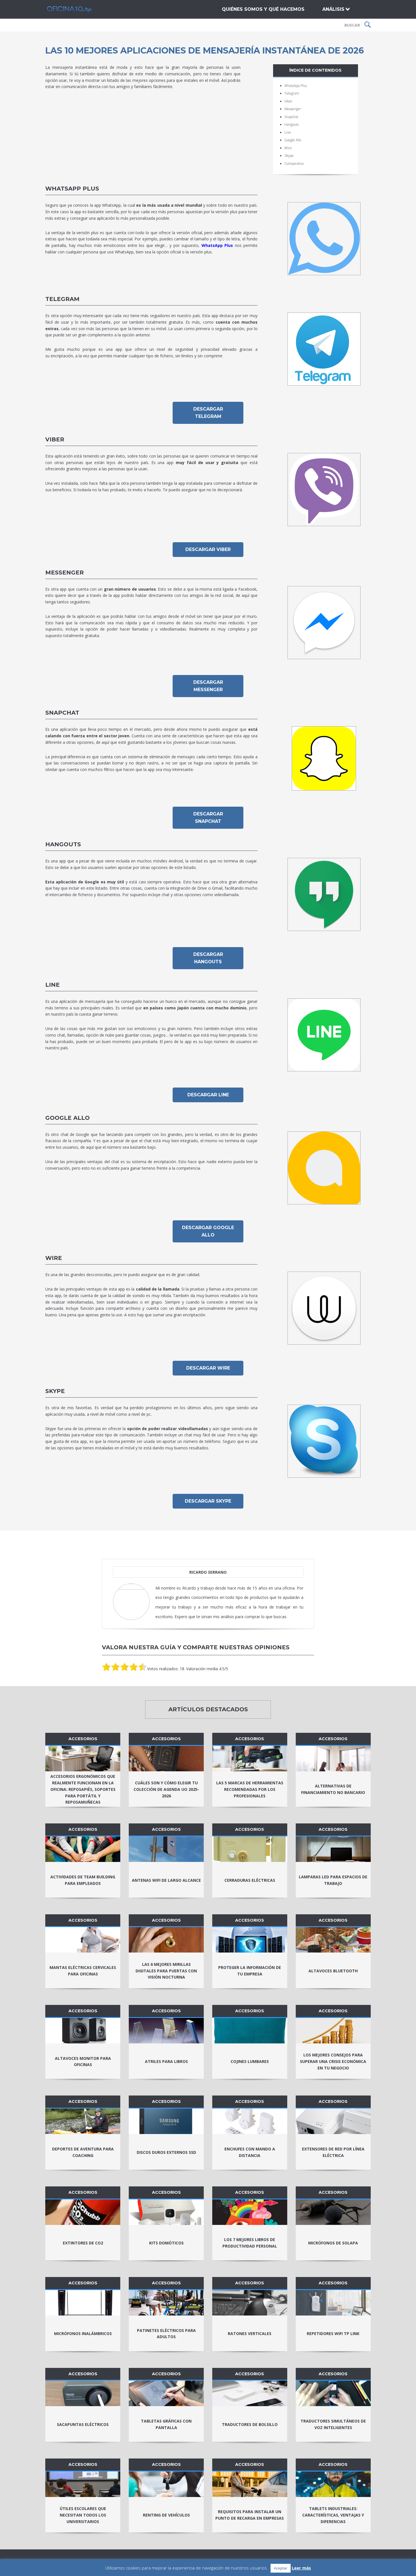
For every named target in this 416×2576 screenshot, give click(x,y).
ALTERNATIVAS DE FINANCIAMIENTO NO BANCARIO (333, 1789)
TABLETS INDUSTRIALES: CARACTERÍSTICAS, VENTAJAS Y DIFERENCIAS (333, 2515)
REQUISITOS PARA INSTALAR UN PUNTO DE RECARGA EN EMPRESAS (250, 2515)
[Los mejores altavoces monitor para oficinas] (83, 2031)
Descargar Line (208, 1095)
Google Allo (293, 140)
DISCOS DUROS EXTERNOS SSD (166, 2152)
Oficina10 (75, 9)
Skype (289, 156)
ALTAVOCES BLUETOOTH (333, 1971)
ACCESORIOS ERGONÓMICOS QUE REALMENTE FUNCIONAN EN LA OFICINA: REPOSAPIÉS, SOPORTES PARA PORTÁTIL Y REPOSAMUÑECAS (83, 1789)
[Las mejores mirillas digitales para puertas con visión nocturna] (166, 1940)
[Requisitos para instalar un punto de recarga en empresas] (250, 2484)
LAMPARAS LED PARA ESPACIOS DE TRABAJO (333, 1880)
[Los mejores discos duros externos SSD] (166, 2121)
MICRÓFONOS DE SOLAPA (333, 2243)
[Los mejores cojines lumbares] (250, 2031)
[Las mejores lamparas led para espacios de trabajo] (333, 1849)
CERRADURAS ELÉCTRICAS (250, 1880)
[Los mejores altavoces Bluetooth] (333, 1940)
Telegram (292, 93)
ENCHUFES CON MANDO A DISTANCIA (250, 2152)
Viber (289, 101)
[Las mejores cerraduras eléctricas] (250, 1849)
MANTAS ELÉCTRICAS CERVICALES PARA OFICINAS (83, 1971)
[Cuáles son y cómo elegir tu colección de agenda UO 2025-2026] (166, 1759)
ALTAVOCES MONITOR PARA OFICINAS (83, 2062)
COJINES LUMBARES (250, 2061)
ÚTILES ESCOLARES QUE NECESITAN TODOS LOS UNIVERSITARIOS (83, 2515)
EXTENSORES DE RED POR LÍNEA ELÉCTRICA (333, 2152)
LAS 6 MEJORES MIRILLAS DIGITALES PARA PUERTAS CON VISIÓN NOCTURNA (166, 1971)
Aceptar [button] (281, 2568)
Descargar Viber (208, 549)
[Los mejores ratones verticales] (250, 2303)
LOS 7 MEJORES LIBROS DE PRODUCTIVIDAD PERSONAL (250, 2243)
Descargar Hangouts (208, 958)
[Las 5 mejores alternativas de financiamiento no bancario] (333, 1759)
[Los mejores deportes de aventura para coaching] (83, 2121)
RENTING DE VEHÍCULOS (166, 2515)
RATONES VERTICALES (250, 2333)
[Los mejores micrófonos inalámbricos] (83, 2303)
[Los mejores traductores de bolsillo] (250, 2393)
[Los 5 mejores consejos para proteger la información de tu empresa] (250, 1940)
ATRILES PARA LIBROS (166, 2061)
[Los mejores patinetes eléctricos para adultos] (166, 2303)
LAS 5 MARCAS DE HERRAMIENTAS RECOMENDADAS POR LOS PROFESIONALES (250, 1789)
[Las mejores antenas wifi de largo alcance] (166, 1849)
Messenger (293, 109)
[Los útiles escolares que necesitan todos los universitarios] (83, 2484)
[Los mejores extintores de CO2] (83, 2212)
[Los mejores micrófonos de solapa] (333, 2212)
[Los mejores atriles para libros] (166, 2031)
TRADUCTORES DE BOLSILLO (250, 2424)
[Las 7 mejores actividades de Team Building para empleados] (83, 1849)
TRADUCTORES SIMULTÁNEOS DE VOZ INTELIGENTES (333, 2424)
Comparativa (294, 164)
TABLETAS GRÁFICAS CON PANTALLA (166, 2424)
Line (288, 132)
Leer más (301, 2568)
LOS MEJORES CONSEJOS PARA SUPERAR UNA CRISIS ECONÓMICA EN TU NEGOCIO (333, 2061)
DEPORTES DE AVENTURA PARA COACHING (83, 2152)
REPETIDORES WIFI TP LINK (333, 2333)
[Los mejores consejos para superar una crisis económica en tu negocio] (333, 2031)
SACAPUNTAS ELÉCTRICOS (83, 2424)
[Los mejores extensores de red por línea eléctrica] (333, 2121)
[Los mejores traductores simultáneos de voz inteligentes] (333, 2393)
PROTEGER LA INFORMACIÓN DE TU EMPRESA (250, 1971)
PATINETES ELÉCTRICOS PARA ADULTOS (166, 2334)
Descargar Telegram (208, 413)
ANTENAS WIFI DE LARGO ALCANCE (166, 1880)
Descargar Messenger (208, 686)
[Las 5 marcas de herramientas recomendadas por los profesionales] (250, 1759)
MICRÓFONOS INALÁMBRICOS (83, 2333)
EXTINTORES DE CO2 (83, 2243)
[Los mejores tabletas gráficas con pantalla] (166, 2393)
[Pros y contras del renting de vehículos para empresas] (166, 2484)
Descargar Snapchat (208, 818)
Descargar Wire (208, 1368)
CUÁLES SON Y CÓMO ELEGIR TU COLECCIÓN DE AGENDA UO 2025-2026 (166, 1789)
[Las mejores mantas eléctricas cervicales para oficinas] (83, 1940)
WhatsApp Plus (296, 86)
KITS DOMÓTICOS (166, 2243)
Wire (288, 148)
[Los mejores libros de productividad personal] (250, 2212)
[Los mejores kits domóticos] (166, 2212)
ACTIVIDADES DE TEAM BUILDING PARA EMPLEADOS (83, 1880)
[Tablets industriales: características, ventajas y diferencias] (333, 2484)
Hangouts (291, 124)
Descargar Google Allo (208, 1231)
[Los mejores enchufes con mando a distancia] (250, 2121)
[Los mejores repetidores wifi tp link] (333, 2303)
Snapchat (291, 117)
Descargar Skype (208, 1501)
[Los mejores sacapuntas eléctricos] (83, 2393)
